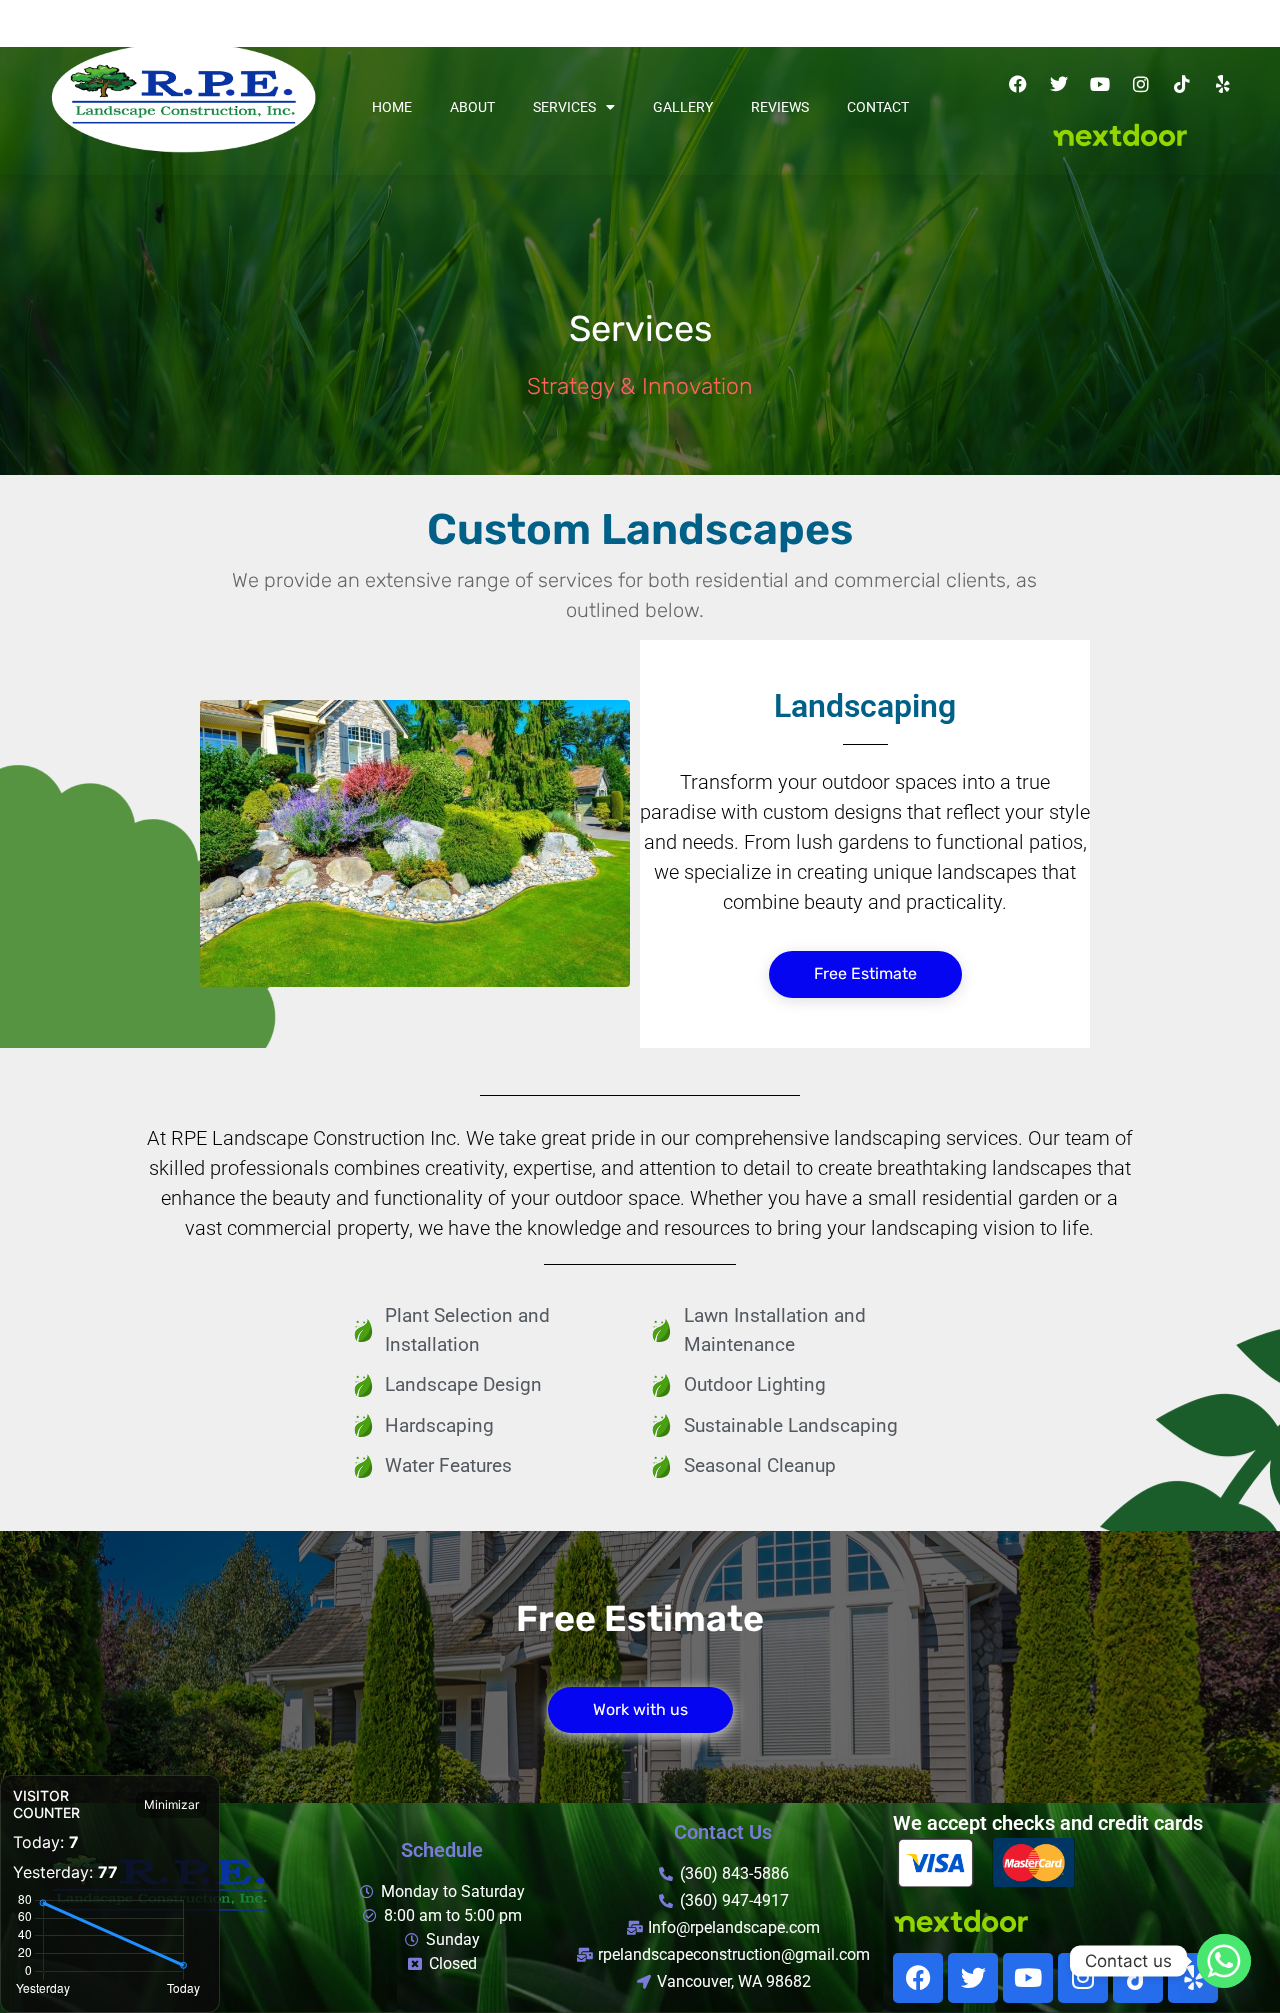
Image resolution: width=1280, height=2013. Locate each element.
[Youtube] (1100, 84)
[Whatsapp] (1224, 1961)
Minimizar (171, 1804)
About (472, 107)
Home (392, 107)
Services (564, 107)
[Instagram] (1141, 84)
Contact (878, 107)
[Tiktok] (1182, 84)
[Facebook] (1018, 84)
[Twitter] (1059, 84)
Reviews (780, 107)
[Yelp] (1223, 84)
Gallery (683, 107)
